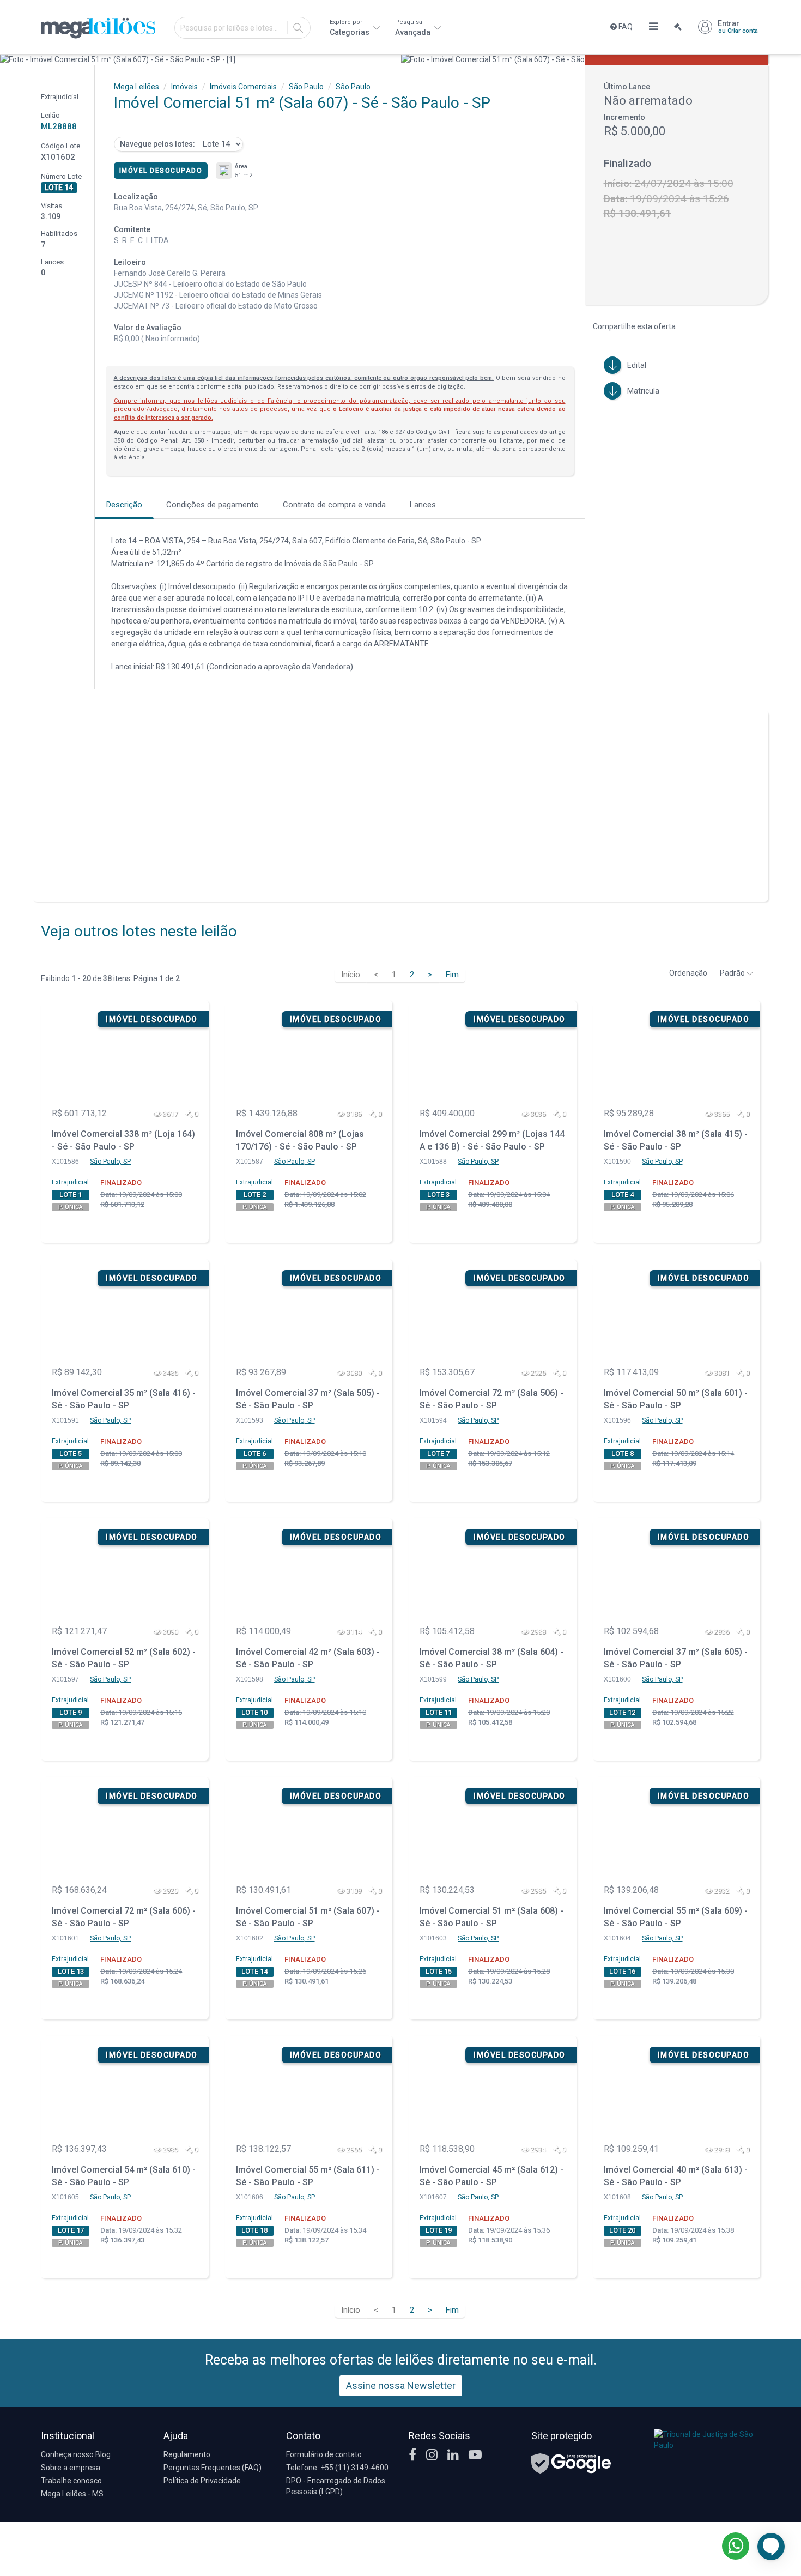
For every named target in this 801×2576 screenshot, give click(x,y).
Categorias (350, 28)
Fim (452, 975)
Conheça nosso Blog (76, 2454)
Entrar (738, 27)
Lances (423, 505)
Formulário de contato (324, 2454)
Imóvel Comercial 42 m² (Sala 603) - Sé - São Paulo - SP (308, 1658)
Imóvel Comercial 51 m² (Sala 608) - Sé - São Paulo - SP (491, 1917)
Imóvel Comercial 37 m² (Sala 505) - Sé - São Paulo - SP (308, 1399)
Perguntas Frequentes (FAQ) (213, 2468)
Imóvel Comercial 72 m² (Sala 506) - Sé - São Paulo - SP (491, 1399)
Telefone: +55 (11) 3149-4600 (337, 2468)
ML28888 (59, 126)
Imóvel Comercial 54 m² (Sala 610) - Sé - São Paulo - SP (124, 2176)
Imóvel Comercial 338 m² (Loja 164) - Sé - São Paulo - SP (123, 1140)
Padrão (733, 973)
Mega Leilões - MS (72, 2494)
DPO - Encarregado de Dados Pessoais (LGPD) (336, 2486)
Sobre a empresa (71, 2468)
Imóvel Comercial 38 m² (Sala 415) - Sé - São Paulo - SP (676, 1140)
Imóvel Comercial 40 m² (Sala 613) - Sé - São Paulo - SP (676, 2176)
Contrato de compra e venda (334, 505)
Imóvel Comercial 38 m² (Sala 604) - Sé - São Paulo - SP (491, 1658)
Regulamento (187, 2454)
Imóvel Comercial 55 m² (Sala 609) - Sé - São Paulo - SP (676, 1917)
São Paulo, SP (110, 1162)
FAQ (625, 27)
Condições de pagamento (213, 505)
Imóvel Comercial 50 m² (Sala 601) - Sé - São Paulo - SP (676, 1399)
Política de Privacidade (202, 2481)
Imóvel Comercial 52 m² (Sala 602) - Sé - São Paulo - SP (124, 1658)
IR (298, 28)
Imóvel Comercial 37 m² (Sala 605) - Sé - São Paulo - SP (676, 1658)
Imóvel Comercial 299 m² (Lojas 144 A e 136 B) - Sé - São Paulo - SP (492, 1140)
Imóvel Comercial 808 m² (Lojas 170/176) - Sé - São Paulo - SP (300, 1140)
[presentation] (10, 59)
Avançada (414, 28)
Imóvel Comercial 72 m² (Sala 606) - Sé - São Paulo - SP (124, 1917)
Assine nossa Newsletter (401, 2385)
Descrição (124, 505)
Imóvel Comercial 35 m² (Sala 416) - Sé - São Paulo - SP (124, 1399)
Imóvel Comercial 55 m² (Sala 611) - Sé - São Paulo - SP (308, 2176)
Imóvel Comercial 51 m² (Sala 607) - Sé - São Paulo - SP (308, 1917)
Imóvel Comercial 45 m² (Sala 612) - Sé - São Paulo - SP (491, 2176)
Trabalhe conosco (71, 2481)
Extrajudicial (70, 1182)
